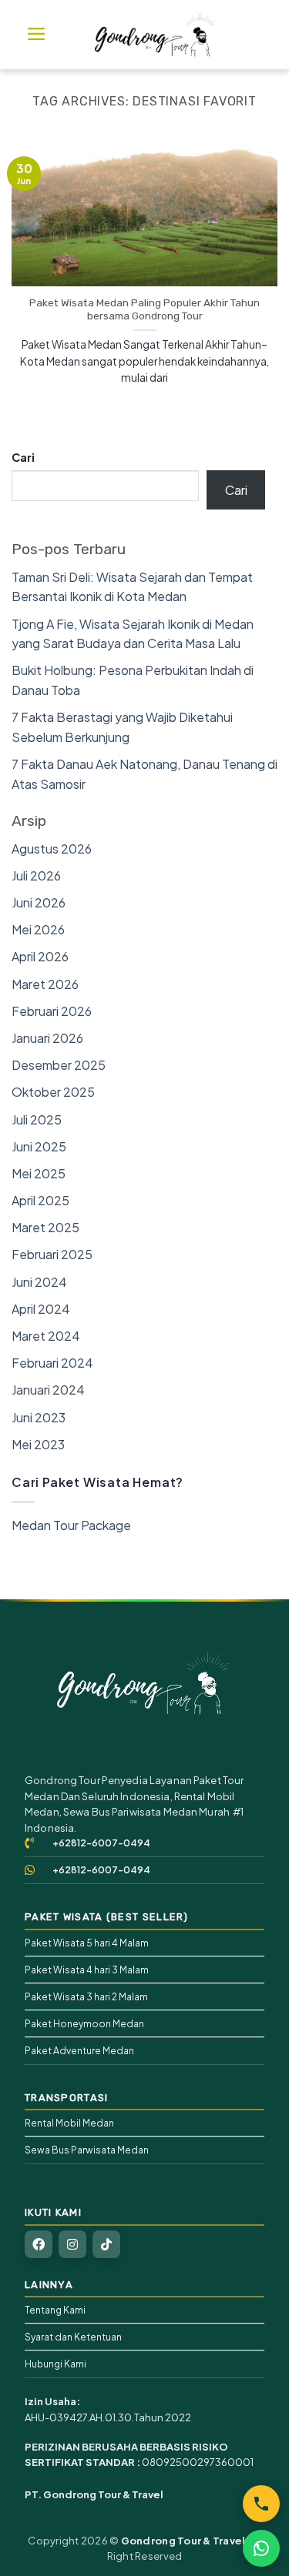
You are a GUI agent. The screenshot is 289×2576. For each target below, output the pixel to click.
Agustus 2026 (52, 849)
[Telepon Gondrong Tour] (261, 2504)
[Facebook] (39, 2244)
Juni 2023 (39, 1417)
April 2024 (41, 1309)
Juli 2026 (36, 875)
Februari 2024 (52, 1363)
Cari (23, 457)
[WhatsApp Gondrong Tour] (261, 2548)
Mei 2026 (38, 929)
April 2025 (40, 1200)
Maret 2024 (46, 1336)
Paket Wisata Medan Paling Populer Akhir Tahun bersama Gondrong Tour (144, 309)
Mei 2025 (39, 1173)
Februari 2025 (52, 1254)
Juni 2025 (39, 1146)
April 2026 (40, 956)
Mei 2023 (38, 1444)
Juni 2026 (39, 902)
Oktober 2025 (53, 1092)
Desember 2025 (59, 1065)
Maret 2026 (45, 984)
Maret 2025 (45, 1227)
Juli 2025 (37, 1119)
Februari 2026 (52, 1011)
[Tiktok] (106, 2244)
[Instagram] (72, 2244)
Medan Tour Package (71, 1525)
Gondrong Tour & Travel (183, 2541)
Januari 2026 (47, 1038)
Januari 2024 (48, 1390)
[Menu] (37, 34)
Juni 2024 (39, 1282)
